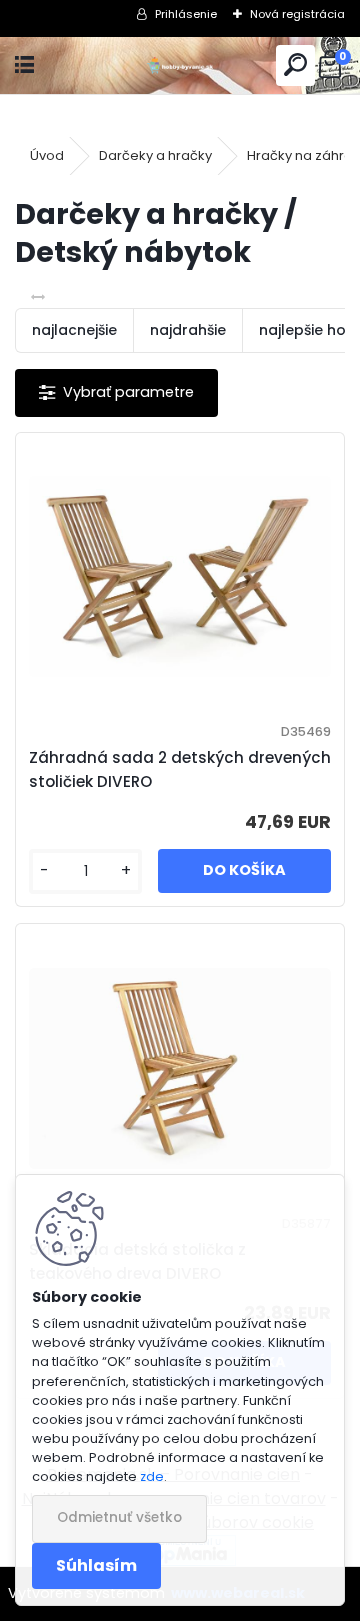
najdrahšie (188, 330)
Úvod (47, 155)
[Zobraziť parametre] (116, 392)
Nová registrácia (297, 14)
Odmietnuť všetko (119, 1517)
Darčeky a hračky (155, 155)
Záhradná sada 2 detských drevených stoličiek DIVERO (180, 769)
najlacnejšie (74, 330)
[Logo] (180, 65)
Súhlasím (96, 1565)
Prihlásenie (186, 14)
